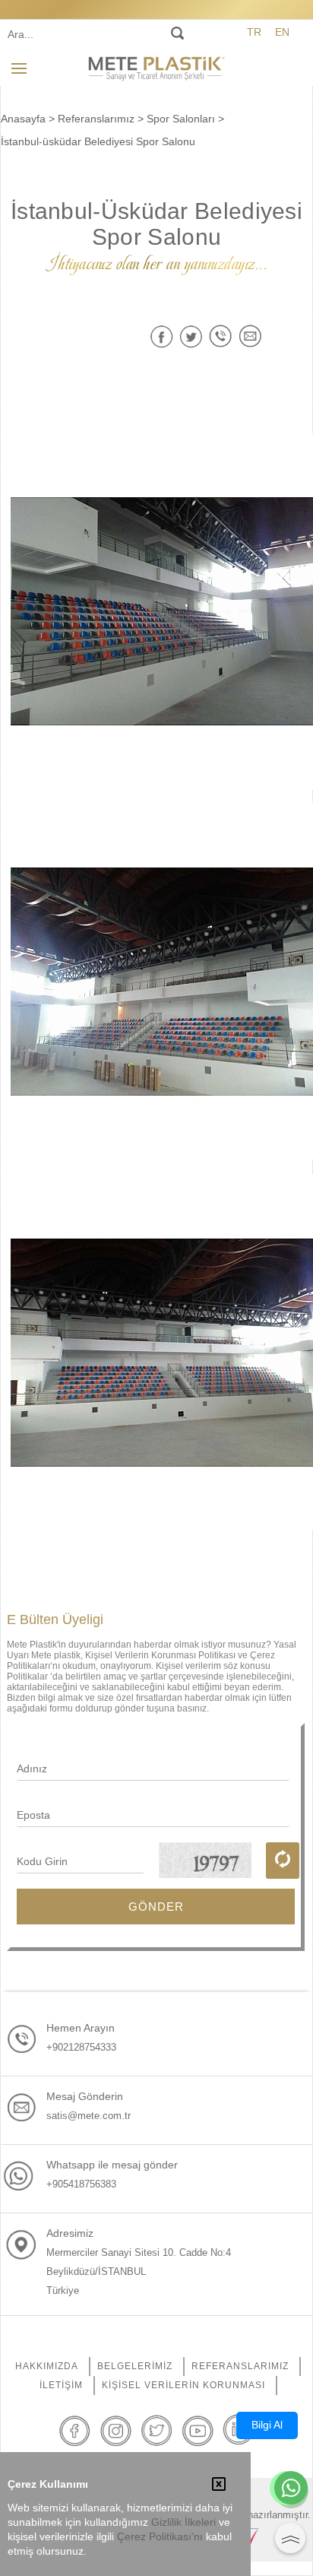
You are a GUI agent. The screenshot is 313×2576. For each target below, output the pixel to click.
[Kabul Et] (219, 2486)
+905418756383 (81, 2184)
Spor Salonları (181, 119)
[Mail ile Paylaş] (250, 336)
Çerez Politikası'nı (160, 2537)
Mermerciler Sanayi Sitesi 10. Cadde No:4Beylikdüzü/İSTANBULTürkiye (139, 2271)
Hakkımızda (47, 2366)
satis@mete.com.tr (89, 2116)
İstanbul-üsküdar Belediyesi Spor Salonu (98, 141)
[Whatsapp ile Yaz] (291, 2489)
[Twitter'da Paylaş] (191, 336)
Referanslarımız (96, 119)
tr (254, 32)
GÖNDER (156, 1907)
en (282, 32)
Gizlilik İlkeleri (183, 2522)
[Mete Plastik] (156, 68)
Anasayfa (23, 119)
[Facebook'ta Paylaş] (161, 336)
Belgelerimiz (135, 2366)
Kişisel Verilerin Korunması (183, 2385)
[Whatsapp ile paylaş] (221, 336)
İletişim (61, 2385)
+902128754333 (81, 2047)
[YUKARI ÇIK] (290, 2538)
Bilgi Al (267, 2425)
